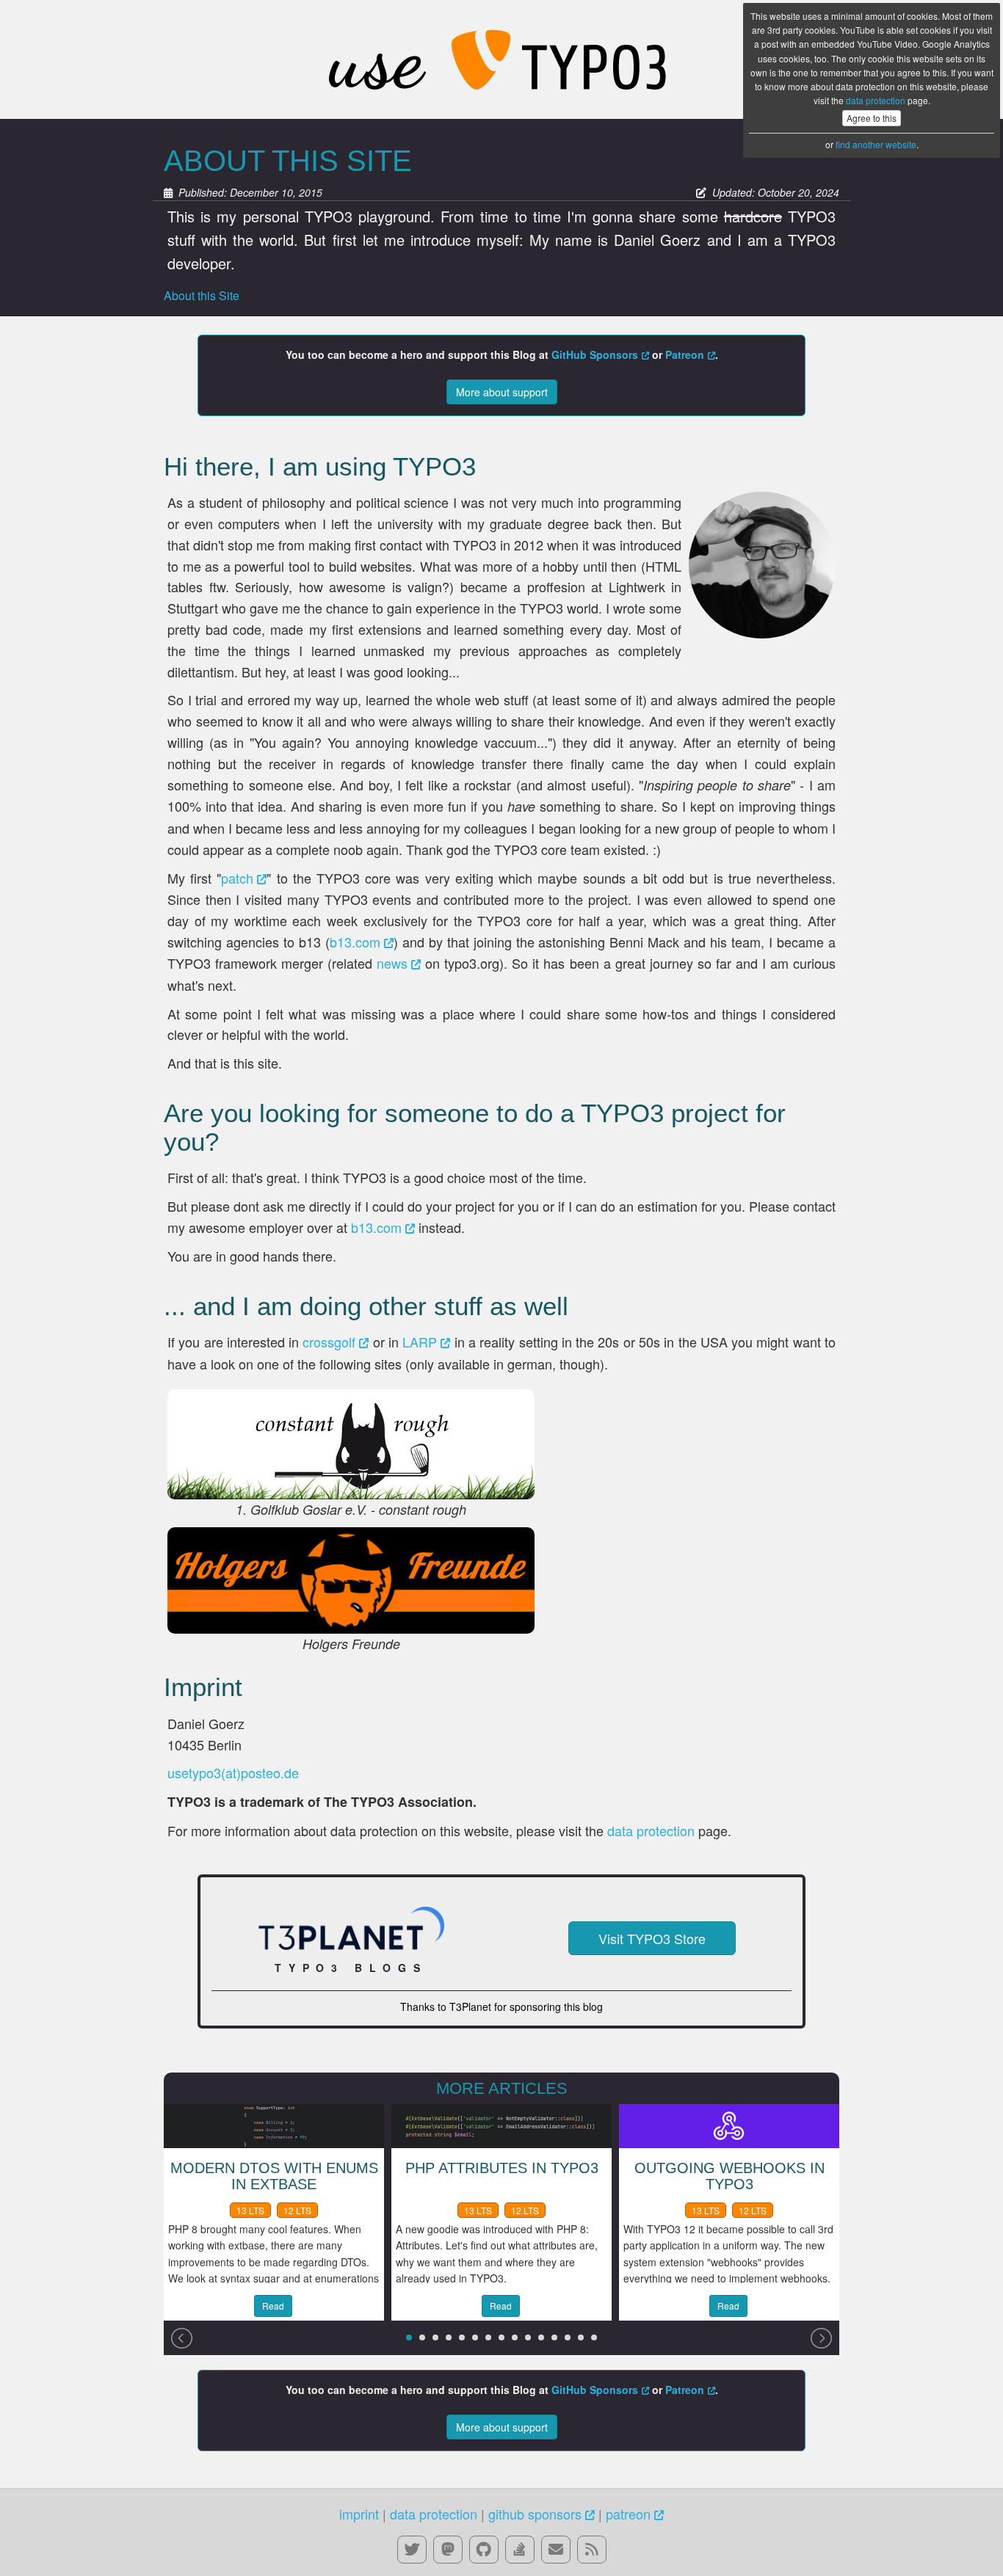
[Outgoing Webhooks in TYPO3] (729, 2124)
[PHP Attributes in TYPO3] (501, 2124)
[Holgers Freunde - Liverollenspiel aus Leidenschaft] (351, 1580)
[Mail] (556, 2549)
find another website (876, 144)
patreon (628, 2514)
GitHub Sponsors (595, 354)
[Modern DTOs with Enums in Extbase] (274, 2124)
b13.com (355, 942)
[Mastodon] (448, 2549)
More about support (502, 392)
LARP (420, 1342)
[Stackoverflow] (520, 2549)
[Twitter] (412, 2549)
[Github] (484, 2549)
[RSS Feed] (592, 2549)
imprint (359, 2514)
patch (237, 878)
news (392, 963)
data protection (876, 100)
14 (581, 2337)
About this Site (202, 295)
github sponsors (535, 2514)
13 (568, 2337)
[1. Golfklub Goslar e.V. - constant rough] (351, 1444)
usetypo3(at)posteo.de (233, 1772)
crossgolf (329, 1342)
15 (594, 2337)
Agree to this (872, 118)
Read (273, 2306)
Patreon (685, 354)
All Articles (501, 59)
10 (528, 2337)
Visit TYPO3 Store (652, 1938)
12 (554, 2337)
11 (541, 2337)
